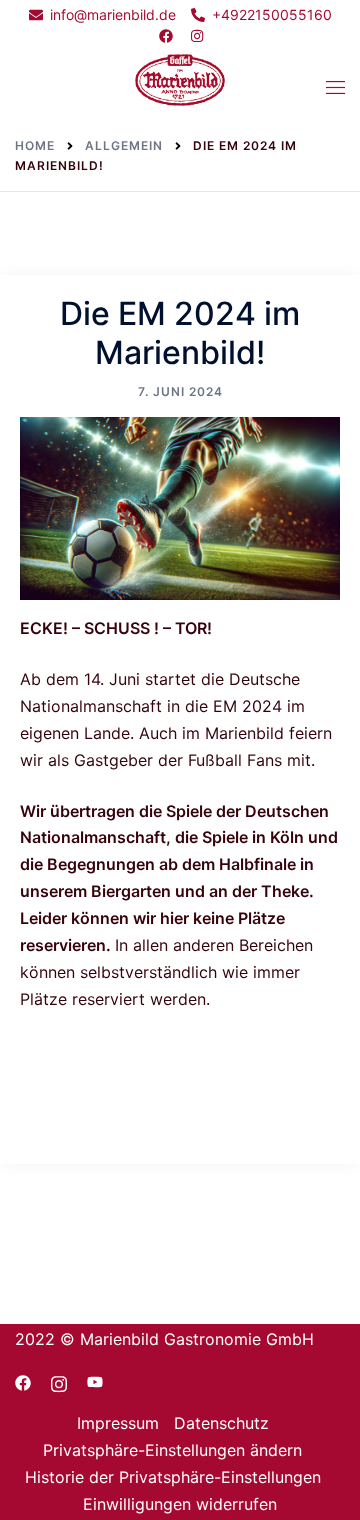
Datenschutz (221, 1423)
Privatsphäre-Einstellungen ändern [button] (172, 1450)
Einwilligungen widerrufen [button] (180, 1504)
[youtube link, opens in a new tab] (95, 1381)
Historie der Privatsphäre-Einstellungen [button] (173, 1477)
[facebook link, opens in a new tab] (165, 35)
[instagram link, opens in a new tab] (196, 35)
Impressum (118, 1423)
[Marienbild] (180, 86)
